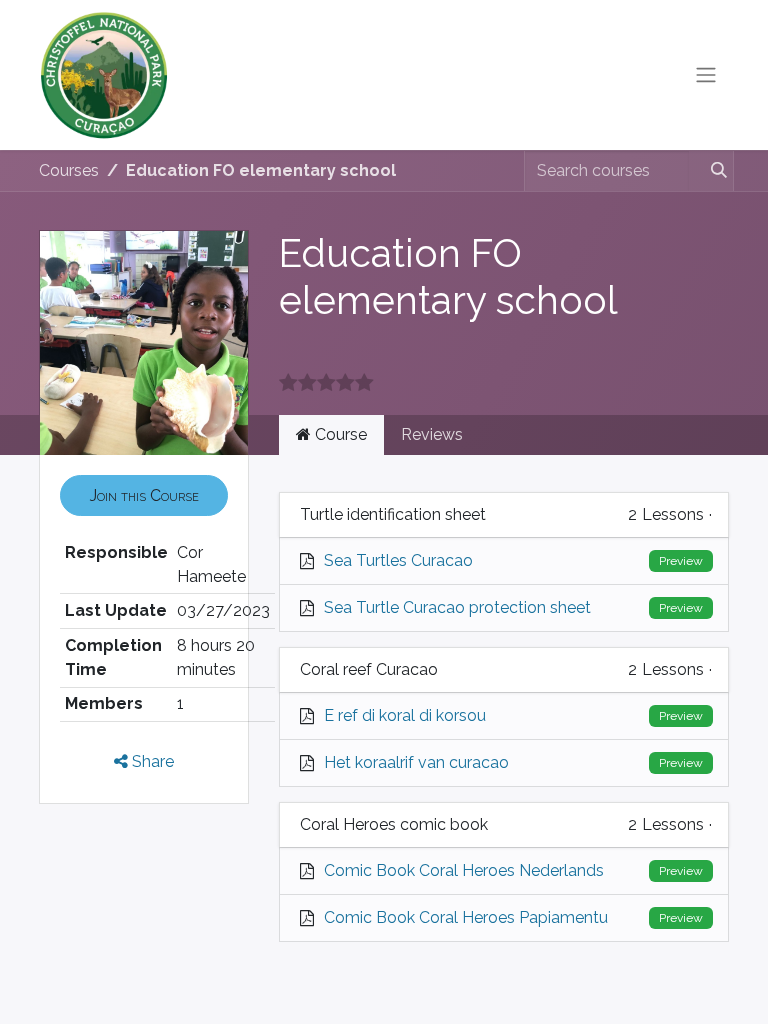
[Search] (710, 171)
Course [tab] (339, 434)
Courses (69, 170)
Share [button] (151, 761)
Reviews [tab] (432, 434)
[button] (144, 495)
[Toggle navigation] (706, 75)
